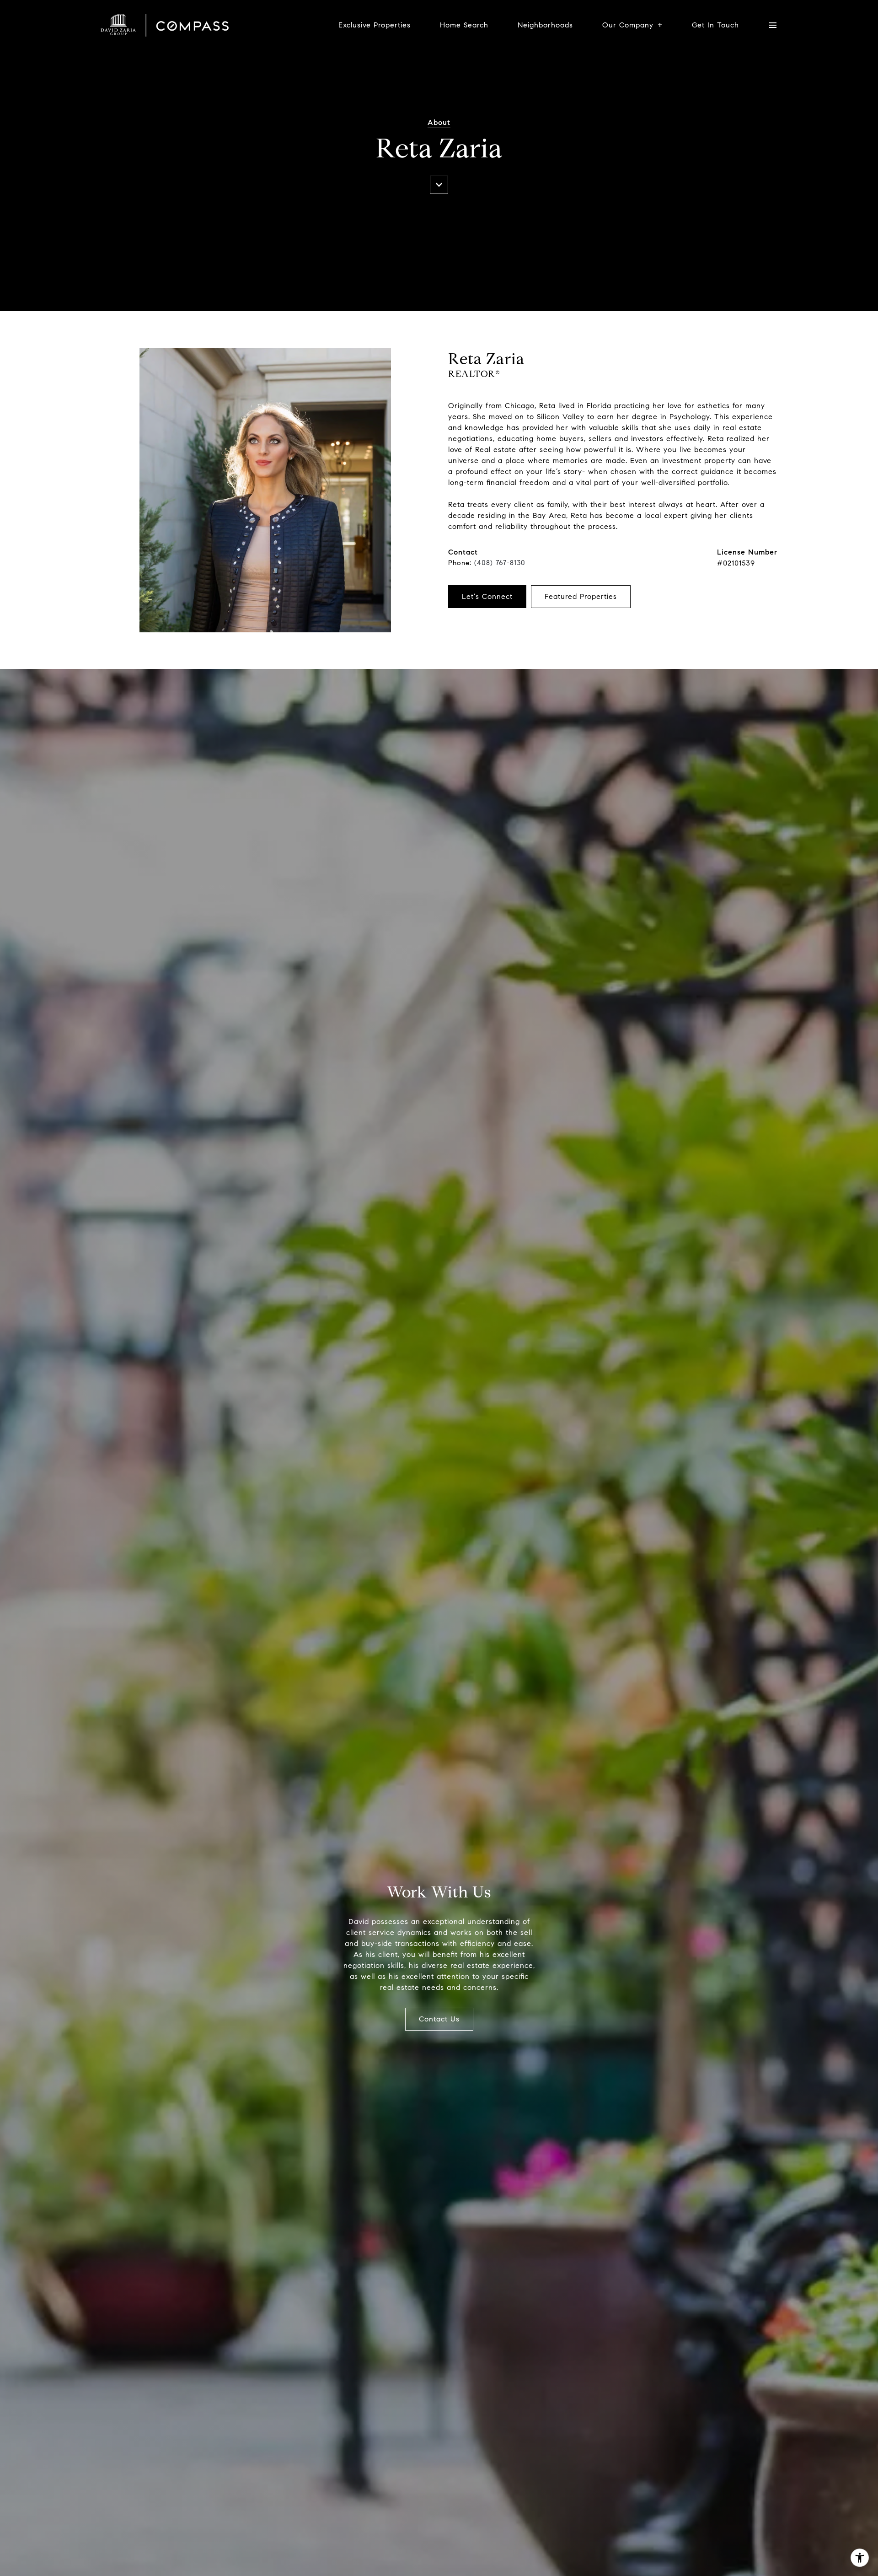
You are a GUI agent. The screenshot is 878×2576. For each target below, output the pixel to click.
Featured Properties (581, 596)
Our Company (628, 25)
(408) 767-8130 (500, 563)
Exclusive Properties (375, 25)
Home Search (464, 25)
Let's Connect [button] (487, 596)
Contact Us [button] (439, 2019)
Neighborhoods (545, 25)
